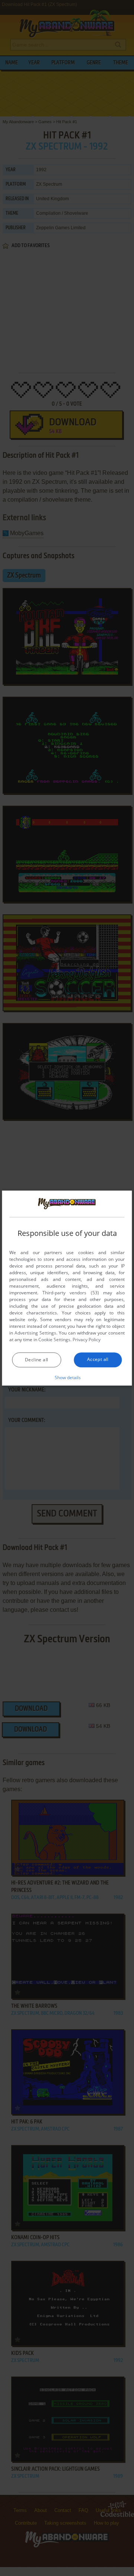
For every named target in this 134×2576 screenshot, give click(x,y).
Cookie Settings (54, 1340)
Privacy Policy (87, 1340)
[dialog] (67, 1288)
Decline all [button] (36, 1360)
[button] (67, 1377)
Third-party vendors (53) (71, 1293)
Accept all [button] (98, 1359)
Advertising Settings (35, 1333)
